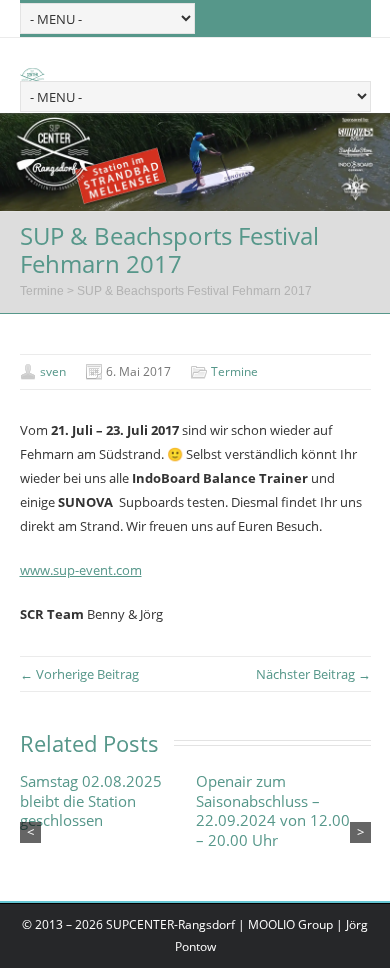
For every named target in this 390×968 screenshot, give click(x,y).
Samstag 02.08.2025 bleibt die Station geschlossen (91, 801)
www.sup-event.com (81, 570)
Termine (42, 291)
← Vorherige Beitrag (79, 674)
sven (53, 371)
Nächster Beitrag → (313, 674)
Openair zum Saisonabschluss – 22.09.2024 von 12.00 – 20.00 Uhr (273, 811)
